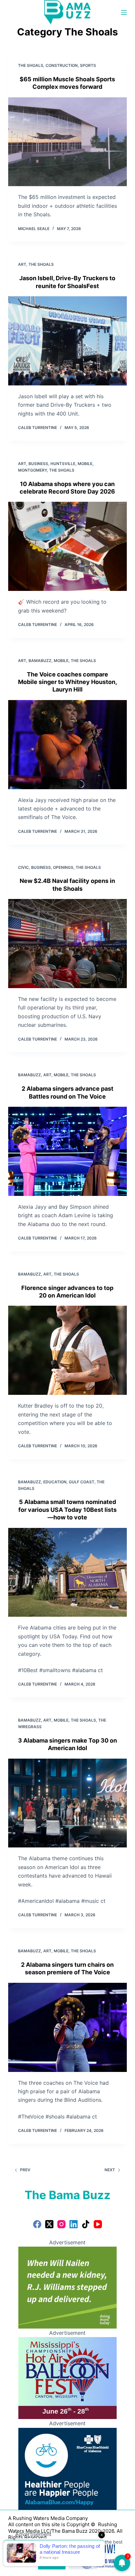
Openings (63, 867)
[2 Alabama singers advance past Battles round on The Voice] (68, 1151)
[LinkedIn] (74, 2224)
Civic (23, 867)
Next (110, 2170)
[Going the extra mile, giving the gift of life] (67, 2287)
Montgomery (32, 470)
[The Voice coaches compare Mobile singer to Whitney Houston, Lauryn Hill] (68, 745)
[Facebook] (37, 2224)
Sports (88, 65)
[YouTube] (98, 2224)
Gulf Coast (82, 1482)
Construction (62, 65)
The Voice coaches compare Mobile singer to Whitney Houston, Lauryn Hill (67, 682)
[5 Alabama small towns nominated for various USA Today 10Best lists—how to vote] (68, 1572)
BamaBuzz (40, 661)
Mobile (85, 464)
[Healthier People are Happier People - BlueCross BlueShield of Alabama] (67, 2468)
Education (55, 1482)
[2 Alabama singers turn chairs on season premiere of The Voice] (68, 2027)
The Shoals (31, 65)
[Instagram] (61, 2224)
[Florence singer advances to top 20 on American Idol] (68, 1350)
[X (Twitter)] (49, 2224)
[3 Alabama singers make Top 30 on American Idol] (68, 1803)
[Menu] (124, 12)
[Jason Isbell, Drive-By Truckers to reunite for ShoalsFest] (68, 341)
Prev (25, 2170)
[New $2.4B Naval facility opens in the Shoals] (68, 944)
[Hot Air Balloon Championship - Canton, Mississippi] (67, 2378)
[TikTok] (86, 2224)
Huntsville (63, 464)
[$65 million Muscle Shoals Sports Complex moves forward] (68, 142)
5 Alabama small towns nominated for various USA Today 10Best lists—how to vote (67, 1510)
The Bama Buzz (67, 2195)
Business (38, 464)
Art (22, 264)
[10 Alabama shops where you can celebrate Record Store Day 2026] (68, 546)
